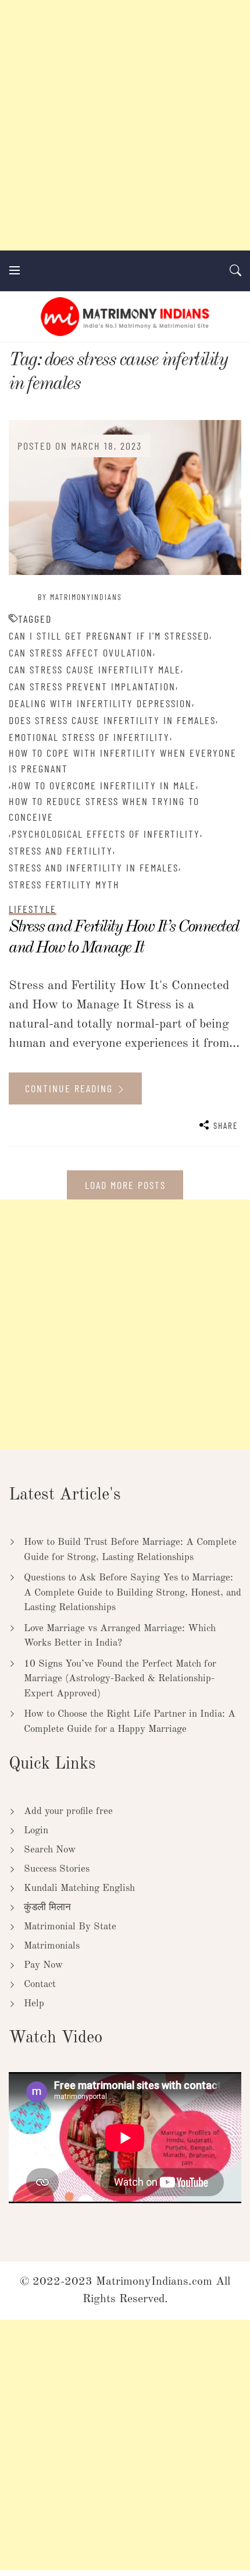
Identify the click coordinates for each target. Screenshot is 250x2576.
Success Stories (57, 1869)
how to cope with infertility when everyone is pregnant (123, 761)
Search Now (50, 1850)
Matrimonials (52, 1946)
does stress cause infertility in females (112, 720)
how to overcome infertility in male (104, 785)
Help (34, 2004)
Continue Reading (71, 1088)
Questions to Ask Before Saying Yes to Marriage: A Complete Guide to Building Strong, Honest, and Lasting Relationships (133, 1593)
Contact (40, 1984)
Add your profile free (68, 1811)
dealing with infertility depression (100, 703)
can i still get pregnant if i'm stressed (109, 636)
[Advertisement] (125, 125)
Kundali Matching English (79, 1888)
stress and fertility (61, 851)
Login (36, 1831)
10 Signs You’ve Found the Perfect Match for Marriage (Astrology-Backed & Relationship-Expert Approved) (120, 1679)
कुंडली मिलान (47, 1908)
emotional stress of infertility (89, 737)
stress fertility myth (64, 884)
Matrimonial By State (70, 1927)
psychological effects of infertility (106, 834)
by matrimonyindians (80, 597)
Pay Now (43, 1965)
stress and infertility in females (94, 867)
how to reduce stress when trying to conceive (104, 809)
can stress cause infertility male (95, 669)
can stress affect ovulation (81, 652)
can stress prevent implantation (92, 686)
